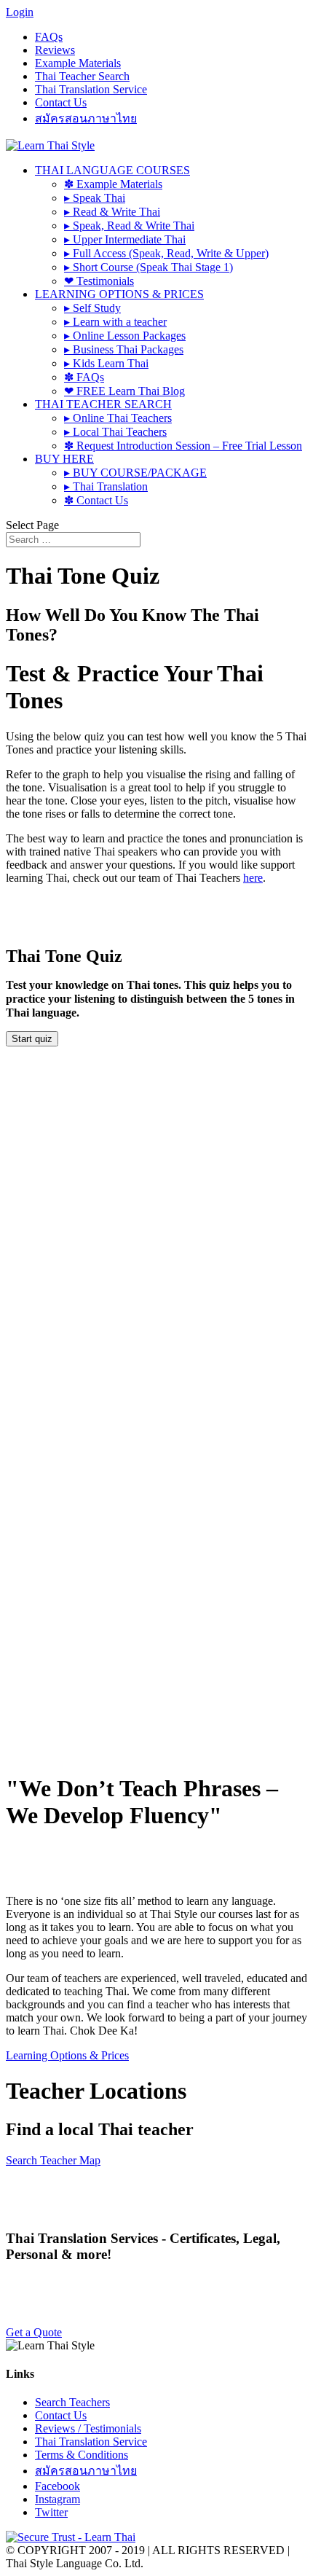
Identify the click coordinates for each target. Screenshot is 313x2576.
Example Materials (78, 63)
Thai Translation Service (91, 89)
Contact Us (61, 102)
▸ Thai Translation (106, 486)
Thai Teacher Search (82, 76)
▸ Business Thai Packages (124, 349)
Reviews (55, 50)
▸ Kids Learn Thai (106, 363)
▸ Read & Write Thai (112, 212)
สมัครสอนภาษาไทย (86, 118)
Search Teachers (72, 2402)
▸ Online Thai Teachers (118, 418)
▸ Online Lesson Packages (125, 336)
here (253, 878)
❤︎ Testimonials (99, 281)
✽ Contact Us (96, 500)
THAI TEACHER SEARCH (103, 404)
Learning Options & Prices (67, 2055)
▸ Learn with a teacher (115, 322)
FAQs (49, 37)
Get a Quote (34, 2332)
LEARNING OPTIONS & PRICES (119, 294)
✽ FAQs (84, 377)
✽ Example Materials (113, 184)
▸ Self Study (92, 308)
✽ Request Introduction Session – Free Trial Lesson (183, 446)
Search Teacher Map (53, 2160)
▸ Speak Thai (95, 198)
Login (20, 12)
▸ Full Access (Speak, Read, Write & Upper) (166, 253)
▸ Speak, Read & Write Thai (129, 226)
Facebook (58, 2486)
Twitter (51, 2512)
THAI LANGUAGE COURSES (112, 170)
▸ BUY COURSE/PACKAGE (135, 473)
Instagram (58, 2499)
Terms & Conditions (82, 2455)
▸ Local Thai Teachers (115, 432)
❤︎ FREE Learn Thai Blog (124, 391)
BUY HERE (64, 459)
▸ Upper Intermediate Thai (125, 239)
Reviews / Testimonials (88, 2428)
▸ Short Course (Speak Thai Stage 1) (148, 267)
